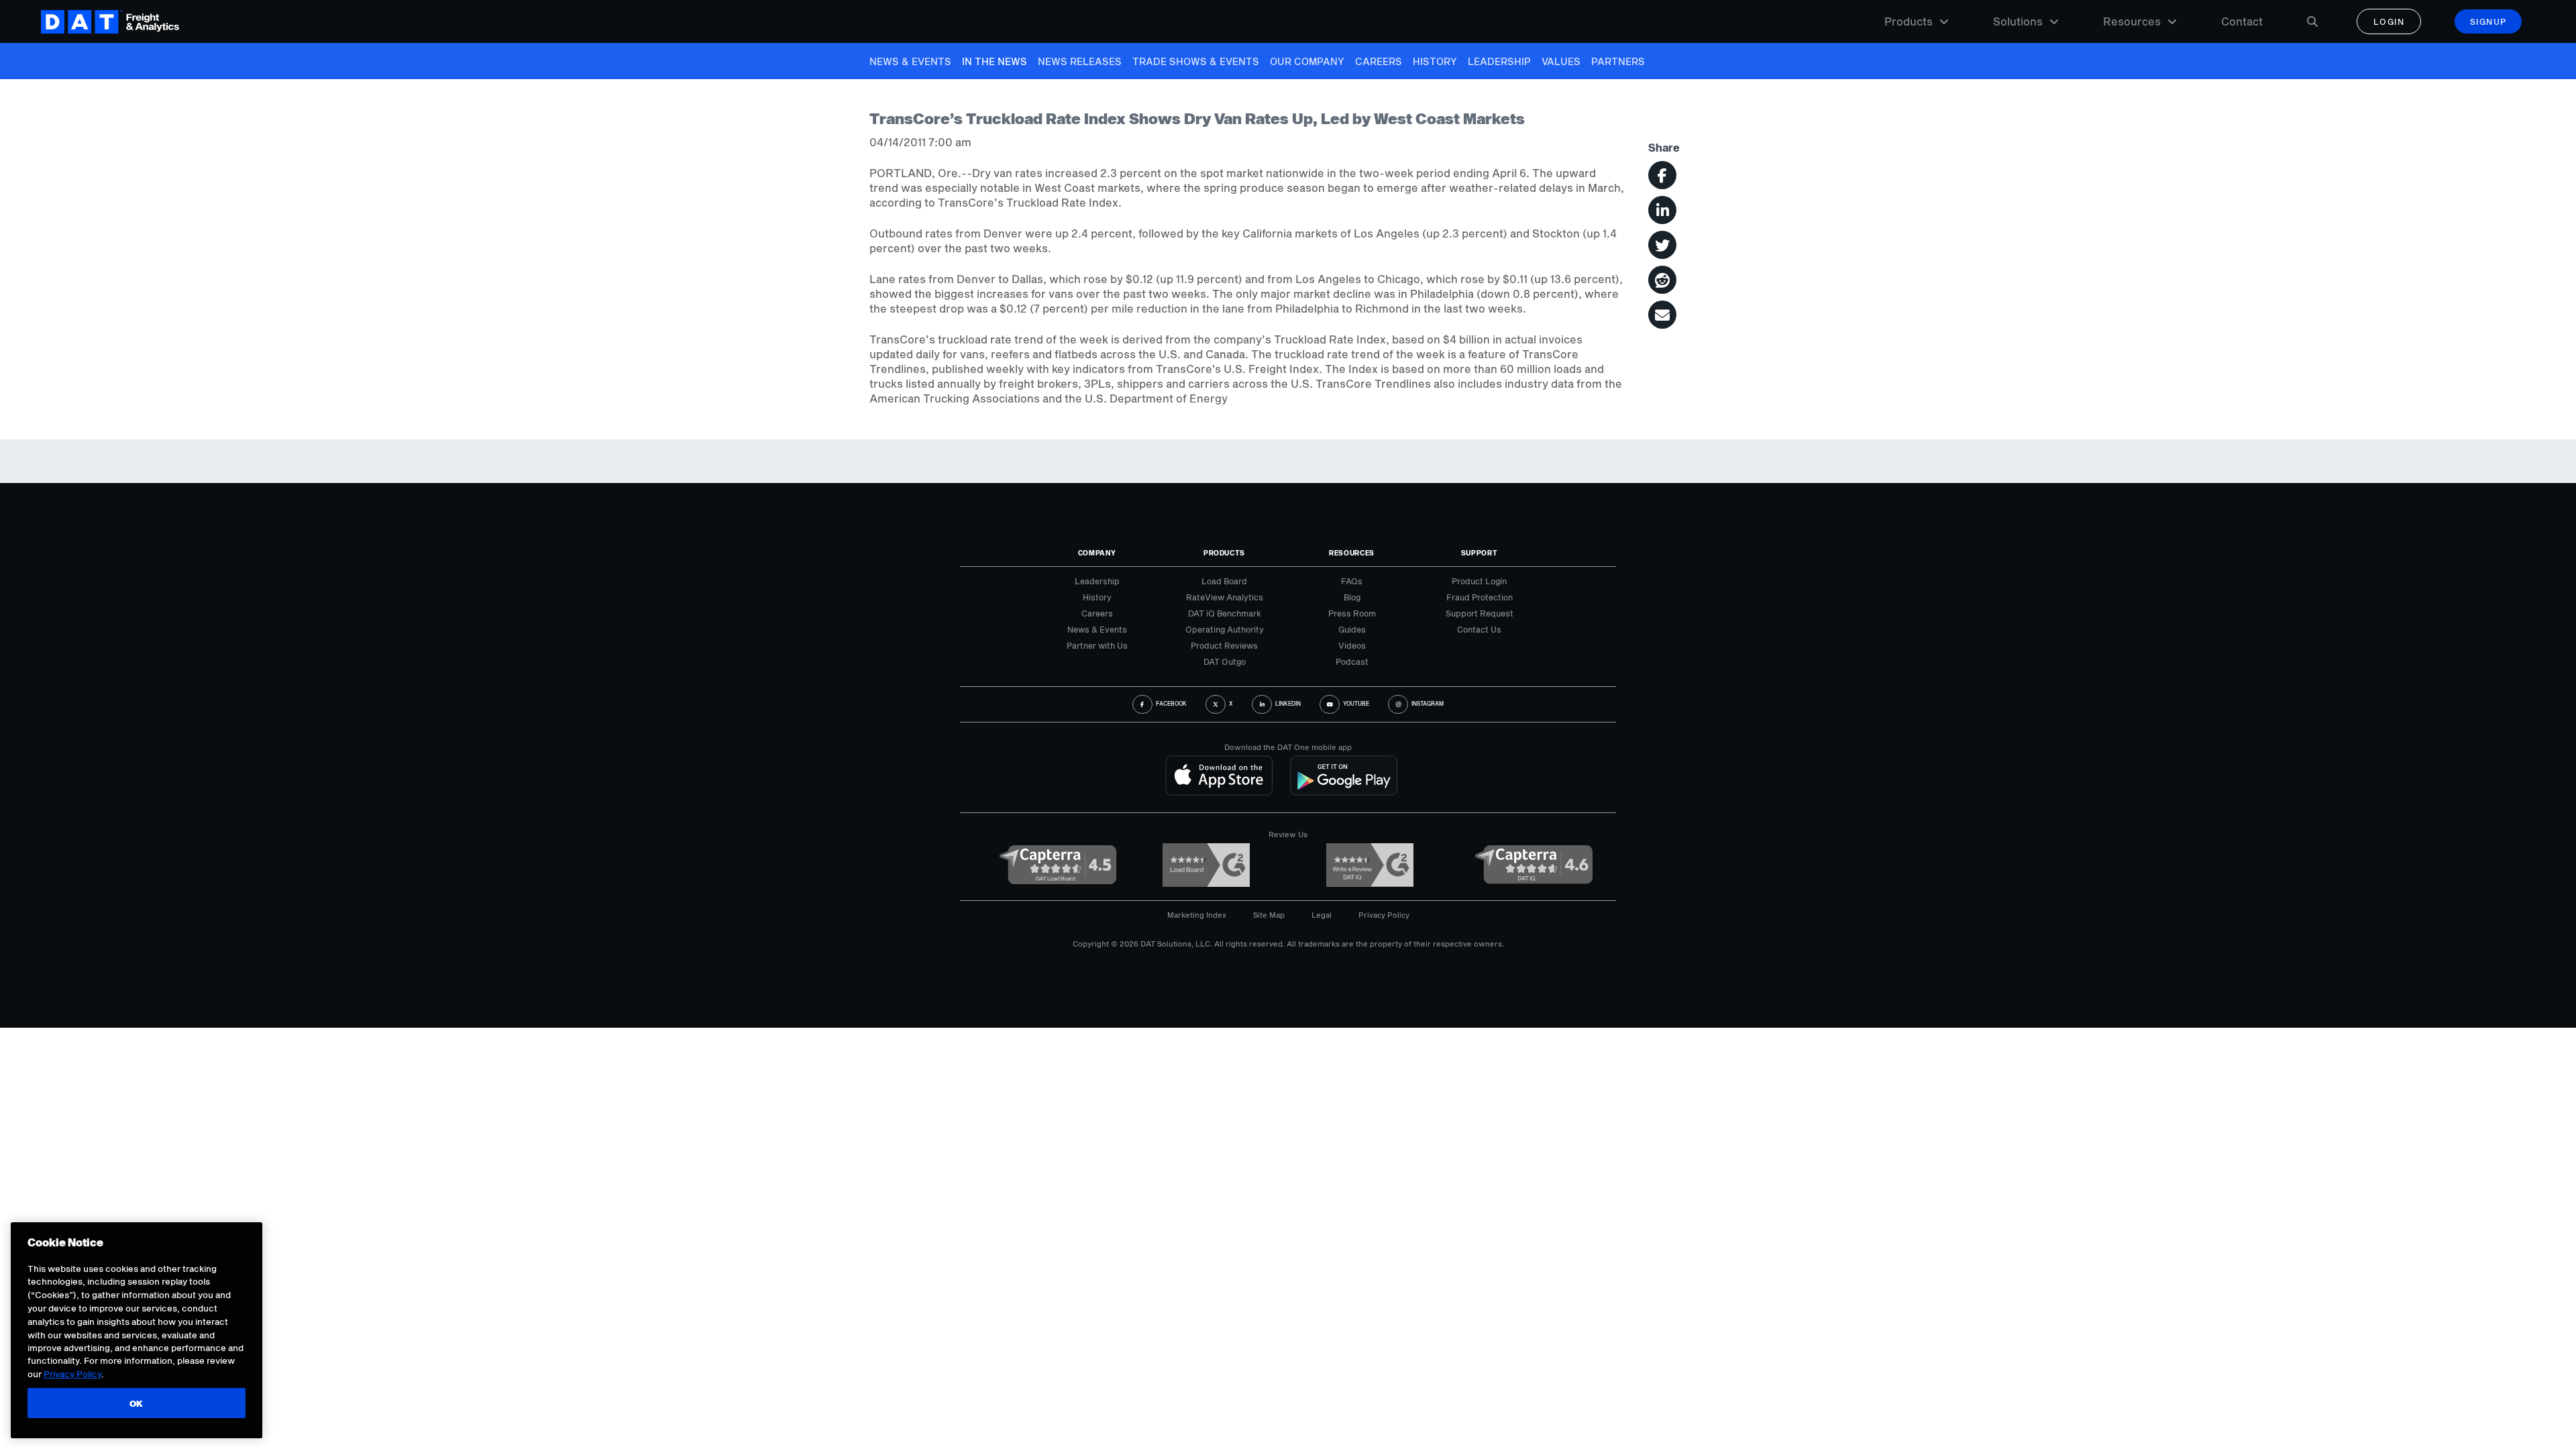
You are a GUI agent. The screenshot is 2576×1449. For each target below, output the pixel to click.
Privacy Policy (1384, 915)
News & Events (910, 61)
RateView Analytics (1225, 597)
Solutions (2018, 21)
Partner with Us (1097, 645)
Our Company (1307, 61)
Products (1909, 21)
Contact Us (1479, 629)
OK (137, 1403)
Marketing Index (1197, 915)
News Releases (1080, 61)
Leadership (1499, 61)
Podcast (1352, 661)
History (1435, 61)
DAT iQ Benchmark (1225, 613)
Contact (2242, 21)
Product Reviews (1224, 645)
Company (1097, 553)
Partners (1618, 61)
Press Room (1352, 613)
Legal (1322, 915)
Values (1561, 61)
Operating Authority (1225, 629)
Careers (1379, 61)
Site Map (1269, 915)
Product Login (1479, 581)
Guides (1352, 629)
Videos (1352, 645)
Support (1480, 553)
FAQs (1352, 581)
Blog (1352, 597)
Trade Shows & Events (1196, 61)
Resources (2132, 21)
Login (2389, 21)
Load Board (1224, 581)
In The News (995, 61)
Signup (2488, 21)
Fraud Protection (1480, 597)
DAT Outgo (1225, 661)
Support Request (1480, 613)
